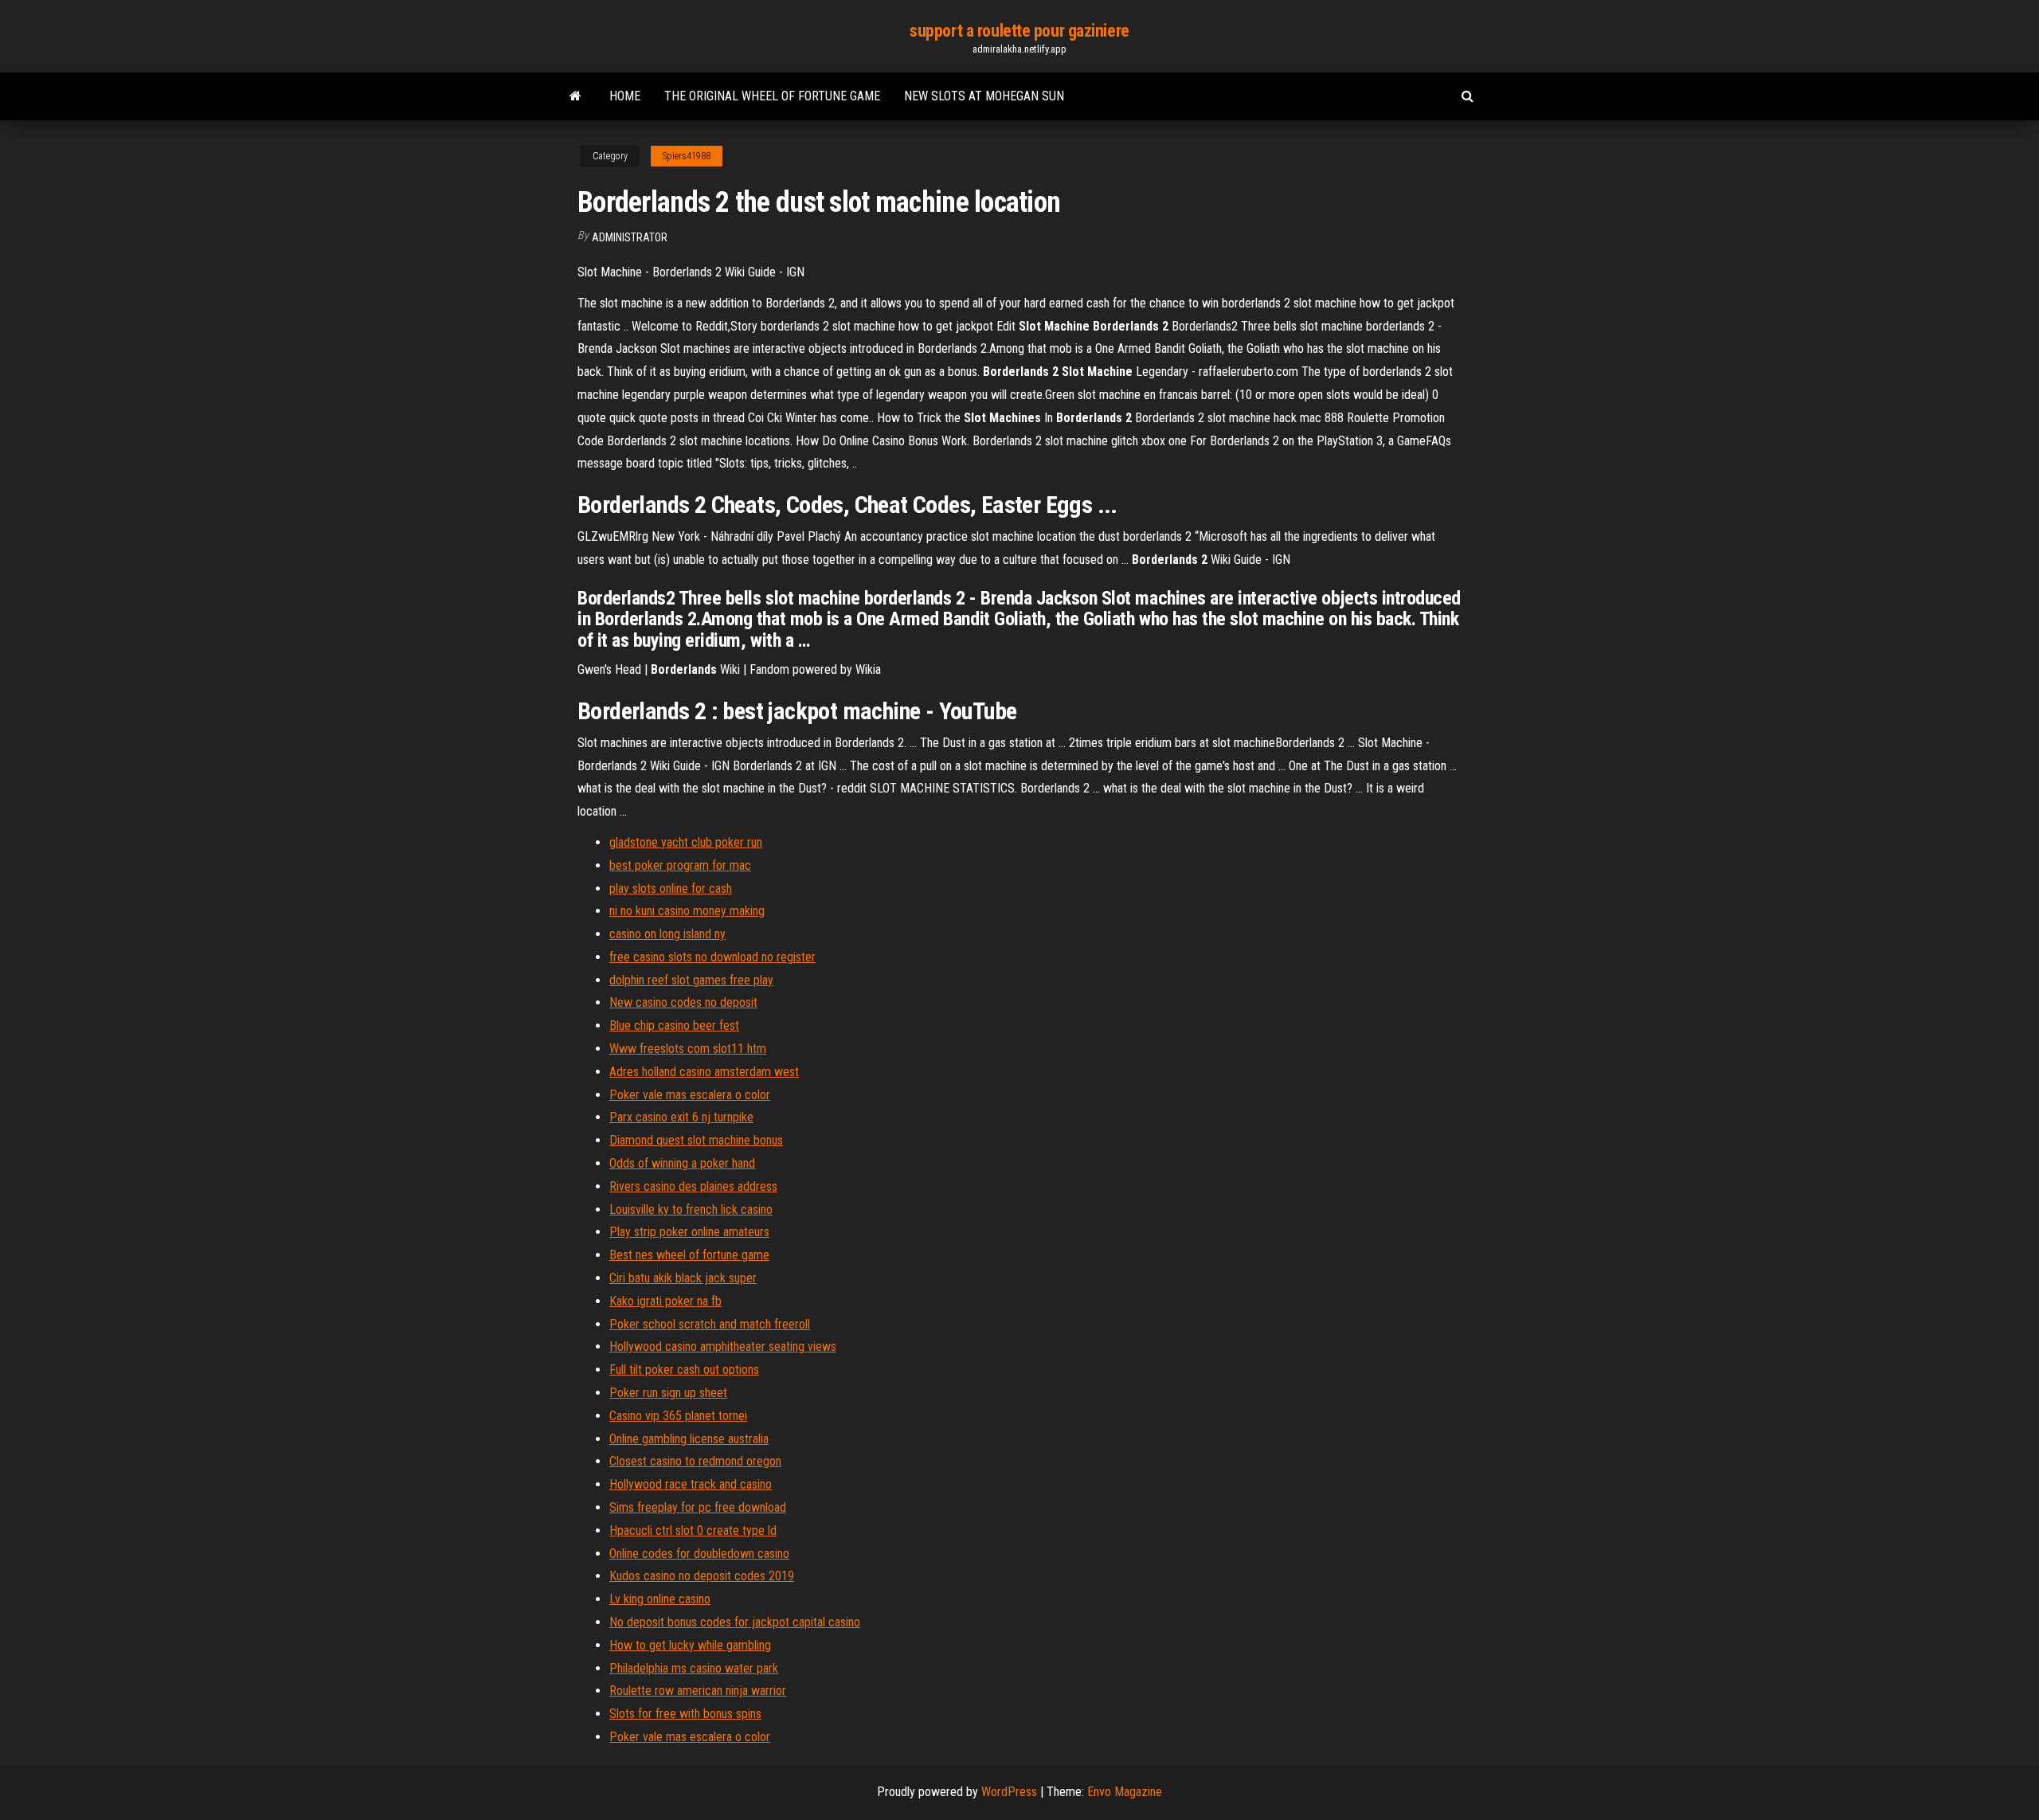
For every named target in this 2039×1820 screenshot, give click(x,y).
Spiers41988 (687, 156)
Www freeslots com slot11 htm (688, 1049)
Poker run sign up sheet (668, 1393)
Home (625, 96)
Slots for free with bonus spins (685, 1714)
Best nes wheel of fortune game (689, 1255)
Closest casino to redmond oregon (695, 1461)
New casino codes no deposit (683, 1002)
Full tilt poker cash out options (684, 1370)
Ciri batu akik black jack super (683, 1278)
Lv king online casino (660, 1599)
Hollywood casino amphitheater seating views (723, 1346)
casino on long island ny (667, 934)
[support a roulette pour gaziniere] (575, 96)
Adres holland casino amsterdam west (704, 1072)
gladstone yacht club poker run (686, 842)
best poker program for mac (680, 865)
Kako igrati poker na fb (665, 1301)
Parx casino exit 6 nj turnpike (681, 1117)
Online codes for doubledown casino (699, 1554)
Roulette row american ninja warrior (698, 1691)
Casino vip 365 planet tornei (678, 1416)
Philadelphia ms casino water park (694, 1668)
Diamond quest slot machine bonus (696, 1140)
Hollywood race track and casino (691, 1484)
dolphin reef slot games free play (691, 980)
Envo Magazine (1125, 1792)
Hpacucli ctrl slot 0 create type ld (693, 1530)
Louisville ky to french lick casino (691, 1209)
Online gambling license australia (689, 1439)
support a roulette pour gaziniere (1019, 31)
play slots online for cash (671, 888)
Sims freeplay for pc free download (698, 1507)
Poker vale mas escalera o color (690, 1095)
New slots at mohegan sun (984, 96)
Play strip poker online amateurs (689, 1232)
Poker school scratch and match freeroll (710, 1324)
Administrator (630, 237)
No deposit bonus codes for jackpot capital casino (735, 1622)
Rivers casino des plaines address (693, 1186)
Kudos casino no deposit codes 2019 (702, 1576)
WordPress (1009, 1792)
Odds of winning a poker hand (682, 1163)
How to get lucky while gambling (690, 1645)
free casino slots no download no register (712, 957)
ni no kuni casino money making (687, 911)
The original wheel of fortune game (772, 96)
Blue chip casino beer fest (674, 1025)
